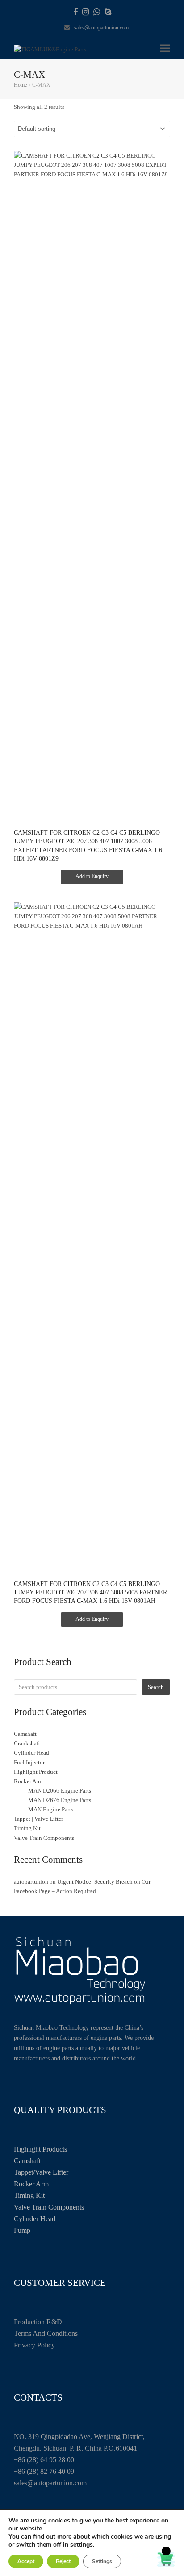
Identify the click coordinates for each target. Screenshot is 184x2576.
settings (82, 2545)
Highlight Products (40, 2149)
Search (156, 1687)
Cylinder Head (35, 2219)
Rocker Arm (31, 2184)
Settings (102, 2561)
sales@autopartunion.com (101, 28)
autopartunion (31, 1882)
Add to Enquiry (92, 876)
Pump (22, 2230)
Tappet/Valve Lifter (41, 2172)
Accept (26, 2561)
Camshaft (27, 2161)
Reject (63, 2561)
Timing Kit (29, 2195)
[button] (165, 48)
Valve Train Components (49, 2207)
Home (20, 85)
